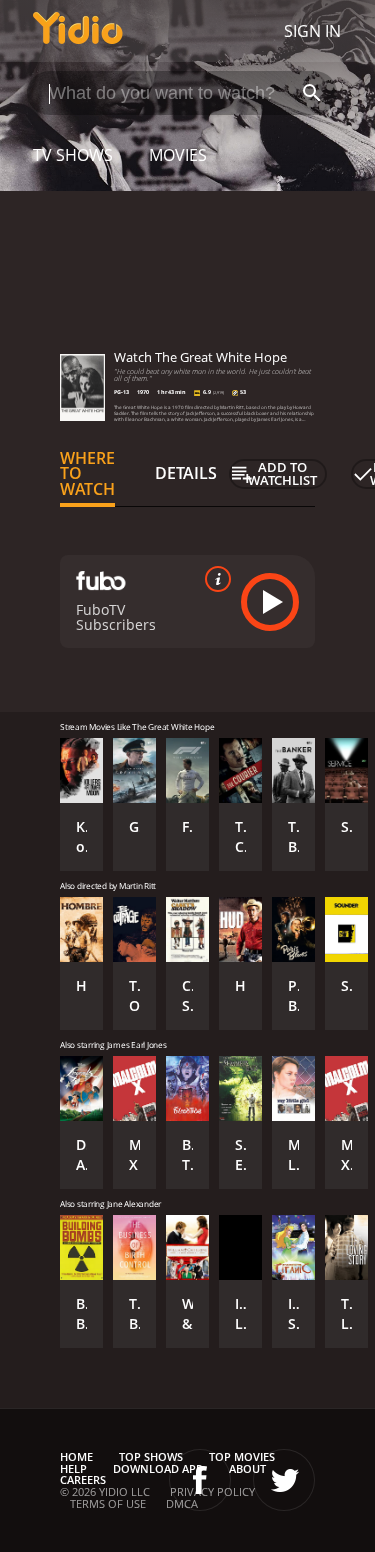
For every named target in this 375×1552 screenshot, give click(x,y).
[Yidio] (78, 31)
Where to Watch (87, 474)
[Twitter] (284, 1480)
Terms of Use (108, 1503)
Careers (83, 1479)
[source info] (214, 579)
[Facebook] (200, 1480)
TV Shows (73, 155)
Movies (178, 155)
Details (186, 473)
